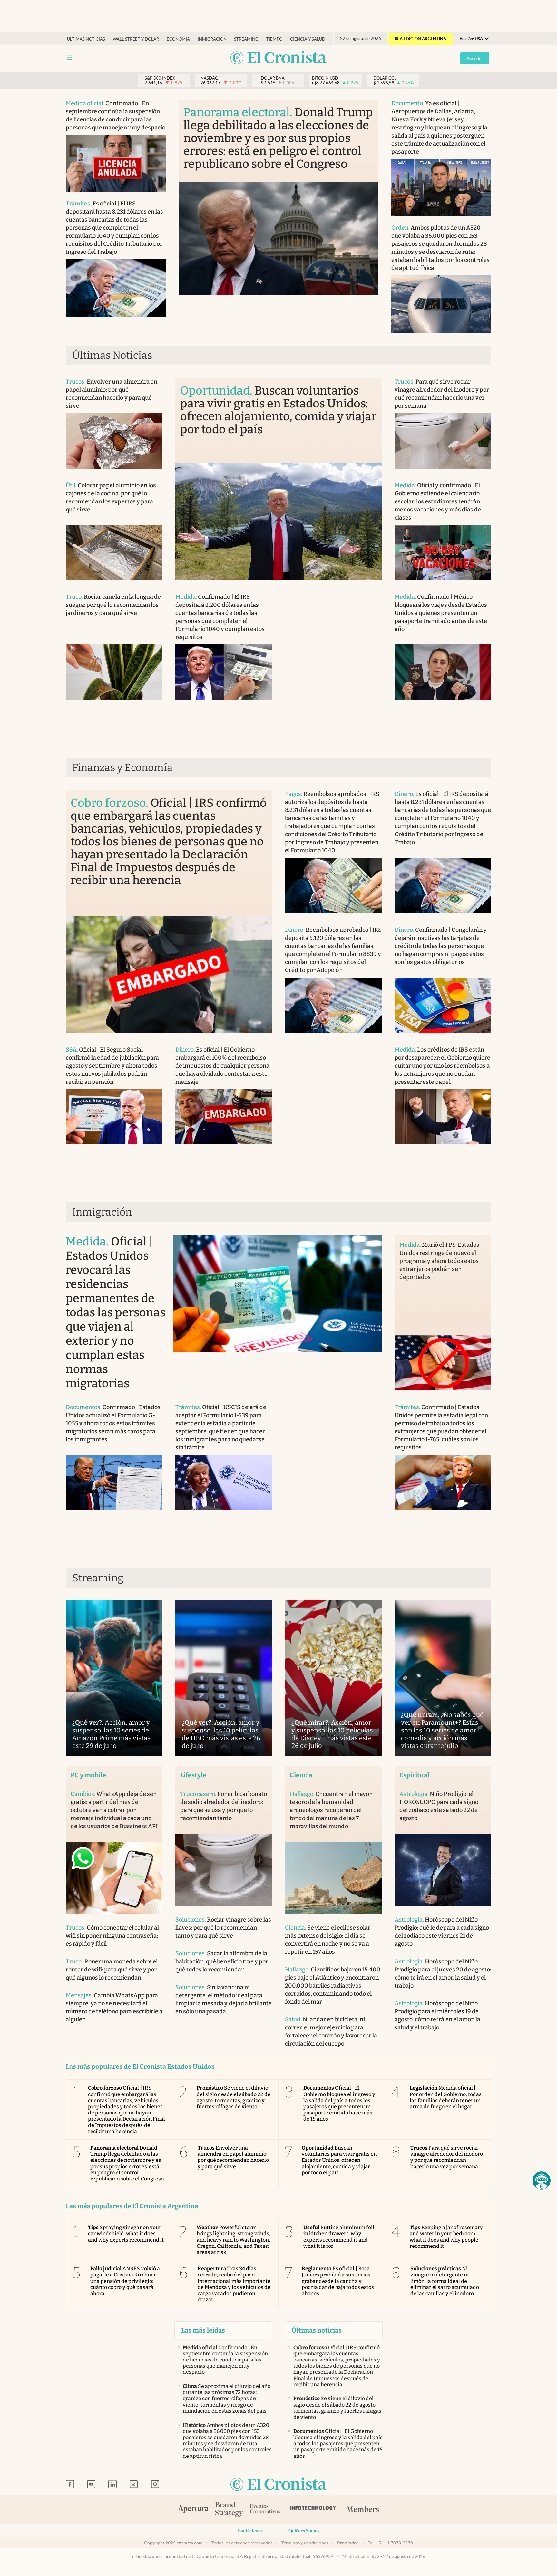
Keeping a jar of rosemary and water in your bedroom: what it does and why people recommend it (446, 2237)
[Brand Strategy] (229, 2510)
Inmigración (212, 39)
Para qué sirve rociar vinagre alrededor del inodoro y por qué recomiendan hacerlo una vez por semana (447, 2157)
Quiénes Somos (304, 2531)
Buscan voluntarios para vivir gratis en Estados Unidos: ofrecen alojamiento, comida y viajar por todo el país (339, 2160)
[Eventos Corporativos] (265, 2510)
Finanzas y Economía (122, 768)
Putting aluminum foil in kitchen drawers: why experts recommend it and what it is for (339, 2237)
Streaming (246, 39)
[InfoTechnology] (313, 2510)
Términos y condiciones (305, 2543)
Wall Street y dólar (136, 39)
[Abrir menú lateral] (70, 58)
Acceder (475, 58)
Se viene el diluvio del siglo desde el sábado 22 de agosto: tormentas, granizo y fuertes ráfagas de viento (234, 2097)
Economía (178, 39)
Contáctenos (250, 2531)
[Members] (362, 2510)
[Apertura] (193, 2510)
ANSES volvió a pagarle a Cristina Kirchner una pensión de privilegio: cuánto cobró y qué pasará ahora (125, 2281)
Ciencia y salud (308, 39)
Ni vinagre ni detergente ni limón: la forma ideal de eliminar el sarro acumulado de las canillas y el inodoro (445, 2281)
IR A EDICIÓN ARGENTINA (420, 39)
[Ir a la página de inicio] (278, 58)
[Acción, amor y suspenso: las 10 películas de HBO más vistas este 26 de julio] (224, 1678)
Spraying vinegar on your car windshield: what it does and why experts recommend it (126, 2233)
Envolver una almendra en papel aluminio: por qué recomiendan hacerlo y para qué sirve (233, 2157)
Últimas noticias (86, 39)
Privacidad (348, 2543)
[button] (542, 2180)
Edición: (471, 39)
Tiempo (274, 39)
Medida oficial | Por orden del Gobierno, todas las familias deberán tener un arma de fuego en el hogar (446, 2097)
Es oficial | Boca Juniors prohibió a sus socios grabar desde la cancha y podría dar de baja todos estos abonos (338, 2281)
